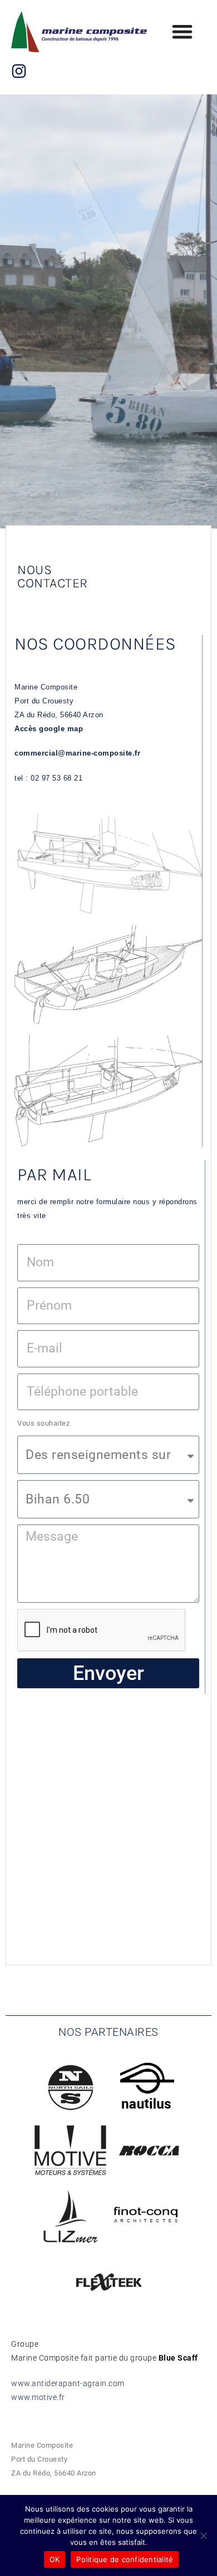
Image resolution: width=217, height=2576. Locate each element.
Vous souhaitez (43, 1423)
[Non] (203, 2535)
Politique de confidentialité (125, 2559)
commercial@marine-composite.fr (77, 753)
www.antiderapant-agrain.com (68, 2383)
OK (55, 2559)
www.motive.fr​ (38, 2397)
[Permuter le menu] (182, 31)
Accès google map (50, 729)
